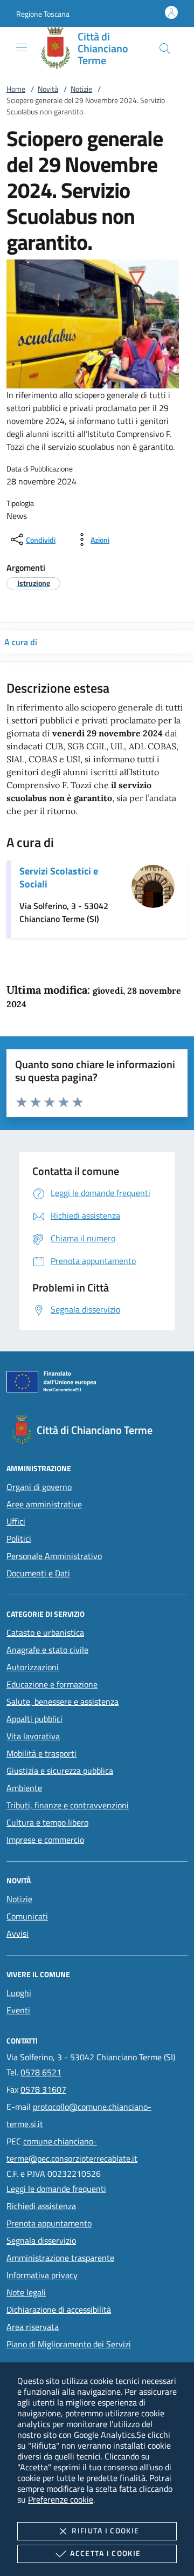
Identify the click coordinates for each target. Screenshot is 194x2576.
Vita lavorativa (33, 1736)
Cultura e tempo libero (47, 1822)
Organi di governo (39, 1487)
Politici (19, 1539)
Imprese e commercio (45, 1840)
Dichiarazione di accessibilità (59, 2309)
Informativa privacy (42, 2275)
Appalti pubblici (34, 1719)
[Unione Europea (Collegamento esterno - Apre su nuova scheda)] (97, 1384)
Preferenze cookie (61, 2499)
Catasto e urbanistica (45, 1632)
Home (16, 89)
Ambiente (24, 1788)
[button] (43, 14)
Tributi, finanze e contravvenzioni (68, 1805)
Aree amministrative (44, 1504)
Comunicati (27, 1916)
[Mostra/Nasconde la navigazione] (22, 47)
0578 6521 (41, 2072)
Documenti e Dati (38, 1573)
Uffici (16, 1521)
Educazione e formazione (52, 1684)
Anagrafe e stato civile (47, 1650)
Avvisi (18, 1933)
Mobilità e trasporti (41, 1753)
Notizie (81, 89)
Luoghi (19, 1993)
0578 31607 (43, 2089)
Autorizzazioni (33, 1667)
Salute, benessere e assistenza (63, 1702)
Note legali (26, 2292)
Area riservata (33, 2327)
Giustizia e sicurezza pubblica (60, 1771)
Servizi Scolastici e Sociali (59, 877)
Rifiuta (105, 2530)
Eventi (18, 2010)
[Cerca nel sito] (165, 49)
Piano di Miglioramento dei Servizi (69, 2344)
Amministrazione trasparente (60, 2258)
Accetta (105, 2553)
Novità (48, 89)
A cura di (21, 642)
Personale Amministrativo (54, 1556)
